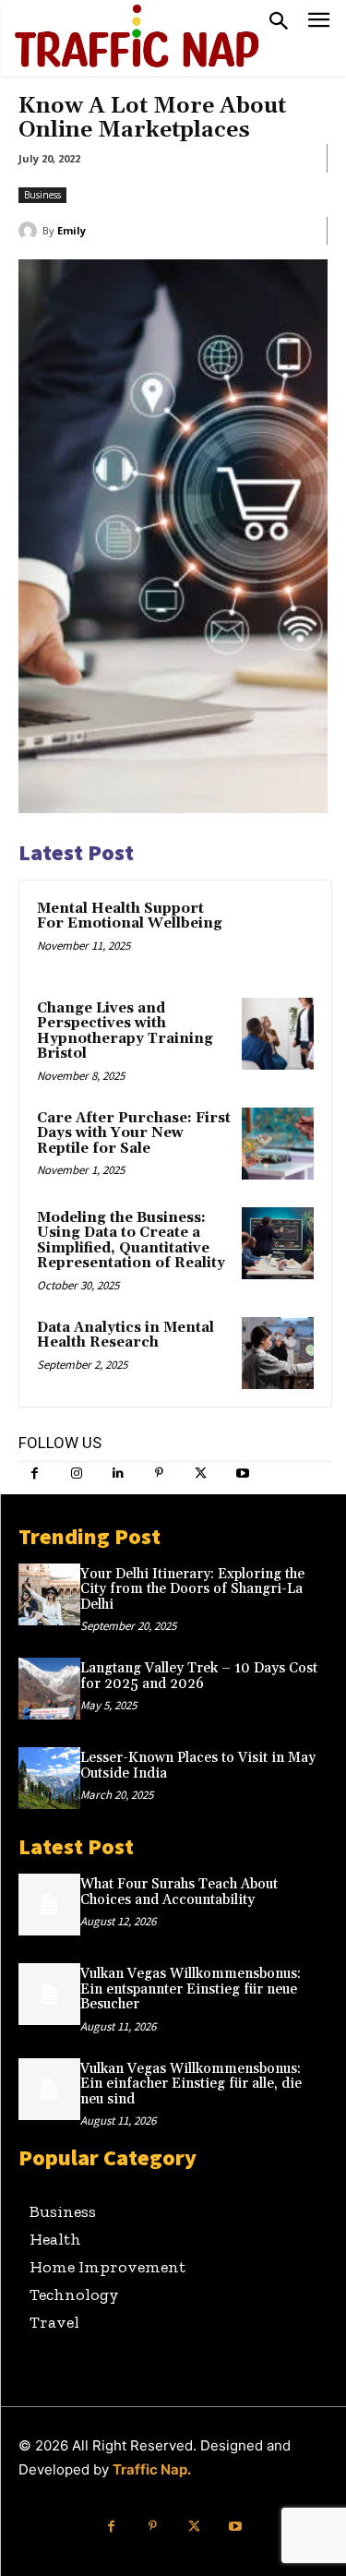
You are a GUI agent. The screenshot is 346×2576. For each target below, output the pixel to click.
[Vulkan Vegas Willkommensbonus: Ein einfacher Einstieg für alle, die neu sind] (49, 2089)
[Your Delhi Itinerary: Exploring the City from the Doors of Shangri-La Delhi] (49, 1594)
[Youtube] (242, 1474)
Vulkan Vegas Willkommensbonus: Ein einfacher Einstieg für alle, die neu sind (191, 2084)
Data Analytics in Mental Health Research (125, 1336)
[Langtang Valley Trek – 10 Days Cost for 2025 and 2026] (49, 1689)
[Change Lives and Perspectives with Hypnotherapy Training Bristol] (278, 1034)
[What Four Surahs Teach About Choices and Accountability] (49, 1905)
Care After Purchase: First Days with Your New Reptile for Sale (134, 1133)
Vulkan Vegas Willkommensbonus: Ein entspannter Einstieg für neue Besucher (191, 1989)
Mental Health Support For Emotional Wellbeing (130, 917)
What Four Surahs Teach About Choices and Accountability (179, 1892)
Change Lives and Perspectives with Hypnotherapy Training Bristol (125, 1031)
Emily (72, 230)
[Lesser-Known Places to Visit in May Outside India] (49, 1778)
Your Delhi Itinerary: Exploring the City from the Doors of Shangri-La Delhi (192, 1589)
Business (42, 195)
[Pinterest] (159, 1474)
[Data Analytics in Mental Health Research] (278, 1353)
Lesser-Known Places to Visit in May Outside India (198, 1766)
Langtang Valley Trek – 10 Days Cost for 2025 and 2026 (199, 1676)
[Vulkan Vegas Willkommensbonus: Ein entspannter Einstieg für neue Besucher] (49, 1994)
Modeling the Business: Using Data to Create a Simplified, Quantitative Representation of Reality (131, 1241)
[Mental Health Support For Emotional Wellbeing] (278, 934)
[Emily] (30, 231)
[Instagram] (76, 1474)
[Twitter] (201, 1474)
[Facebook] (35, 1474)
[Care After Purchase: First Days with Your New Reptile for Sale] (278, 1144)
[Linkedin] (118, 1474)
